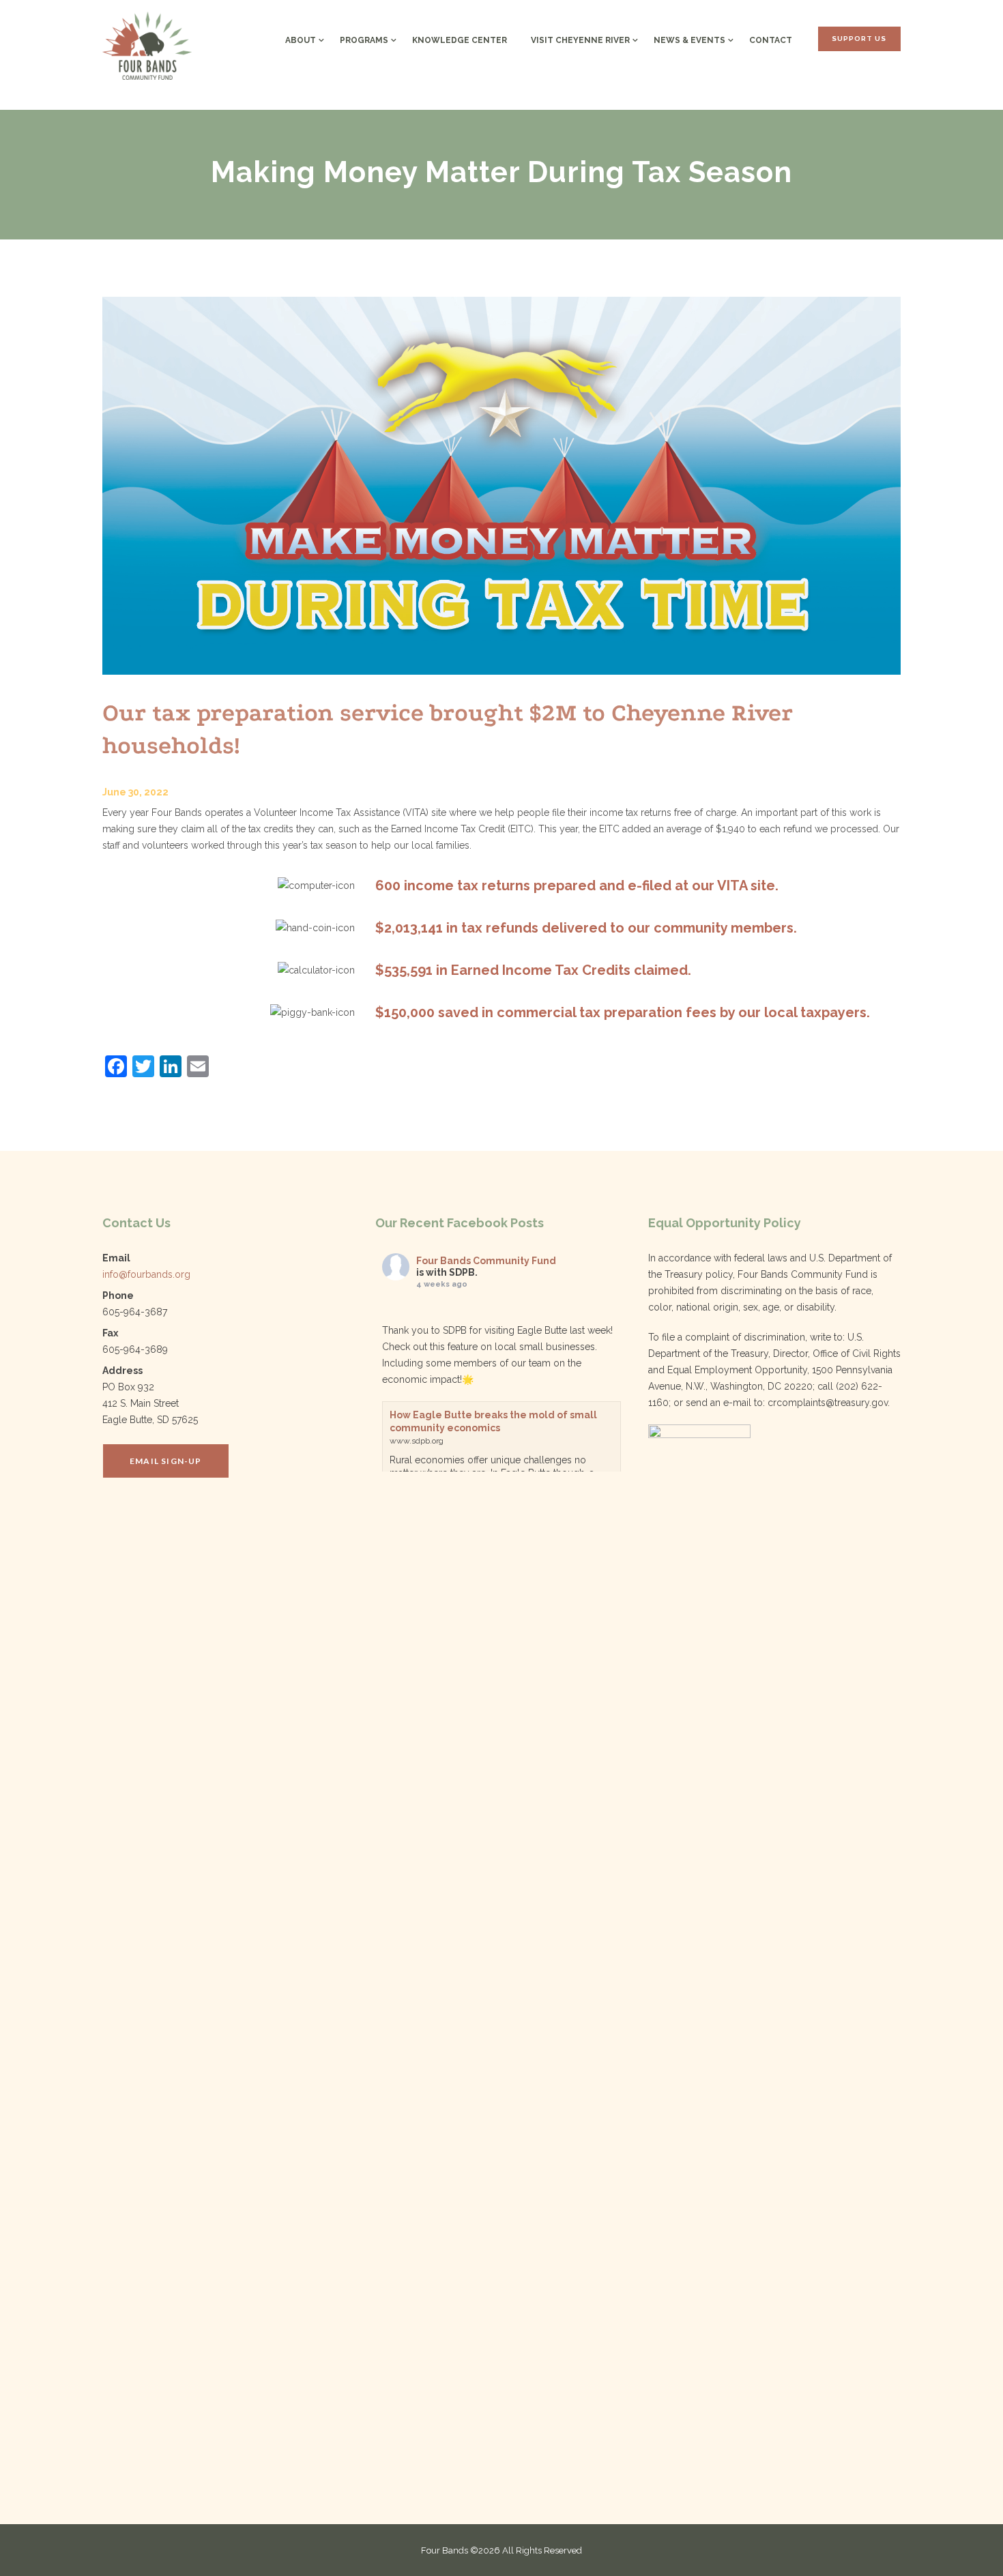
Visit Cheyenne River (580, 40)
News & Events (689, 40)
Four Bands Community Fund (486, 1261)
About (301, 40)
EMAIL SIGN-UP (166, 1461)
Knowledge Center (460, 40)
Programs (364, 40)
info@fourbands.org (146, 1274)
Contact (771, 40)
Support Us (859, 39)
